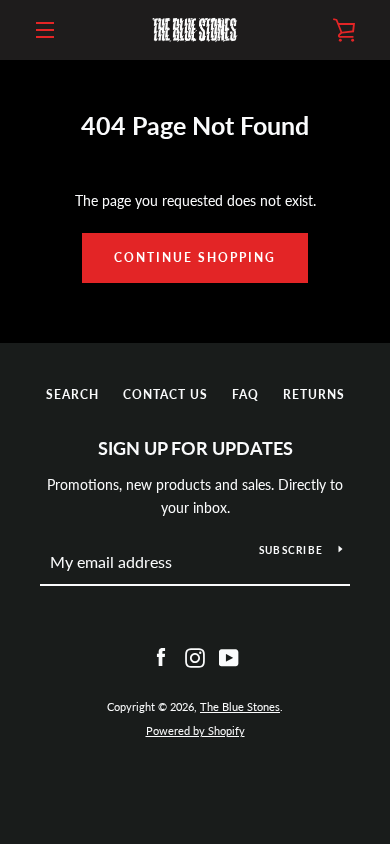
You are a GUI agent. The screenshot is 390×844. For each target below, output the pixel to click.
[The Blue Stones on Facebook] (161, 656)
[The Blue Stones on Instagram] (195, 656)
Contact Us (165, 394)
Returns (314, 394)
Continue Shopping (195, 257)
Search (72, 394)
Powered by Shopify (195, 730)
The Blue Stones (240, 706)
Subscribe (291, 550)
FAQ (245, 394)
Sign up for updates (195, 448)
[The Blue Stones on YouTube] (229, 656)
